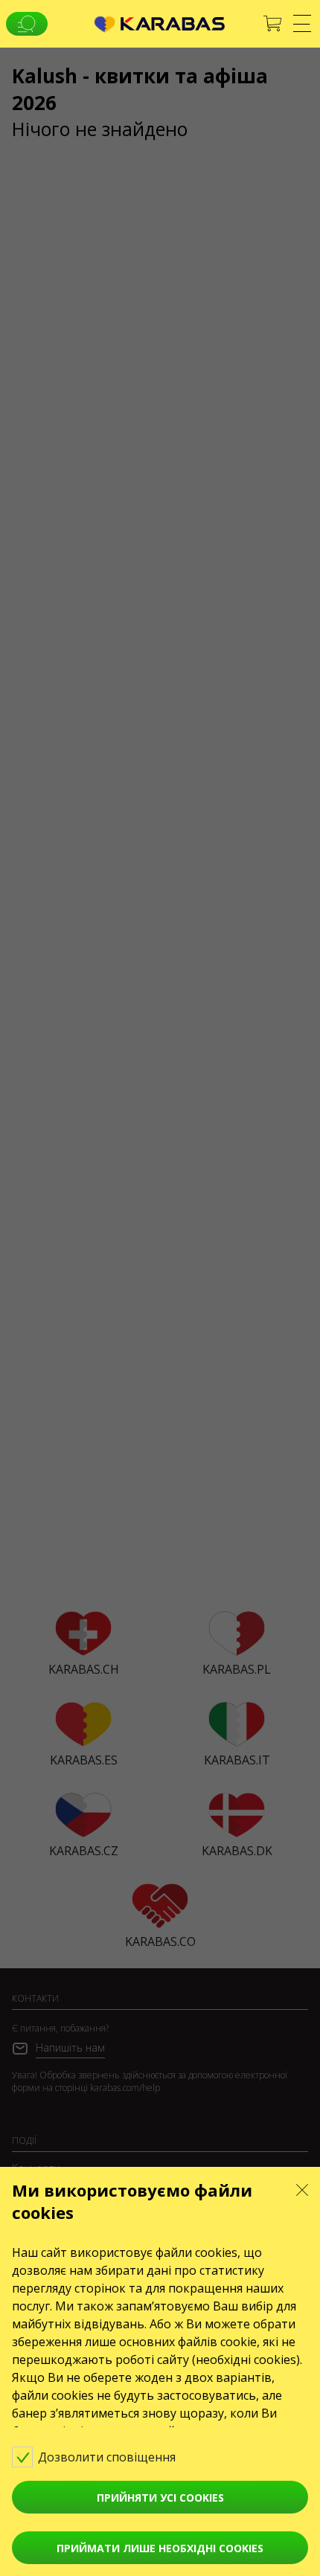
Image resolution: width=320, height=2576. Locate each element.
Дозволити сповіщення (108, 2457)
